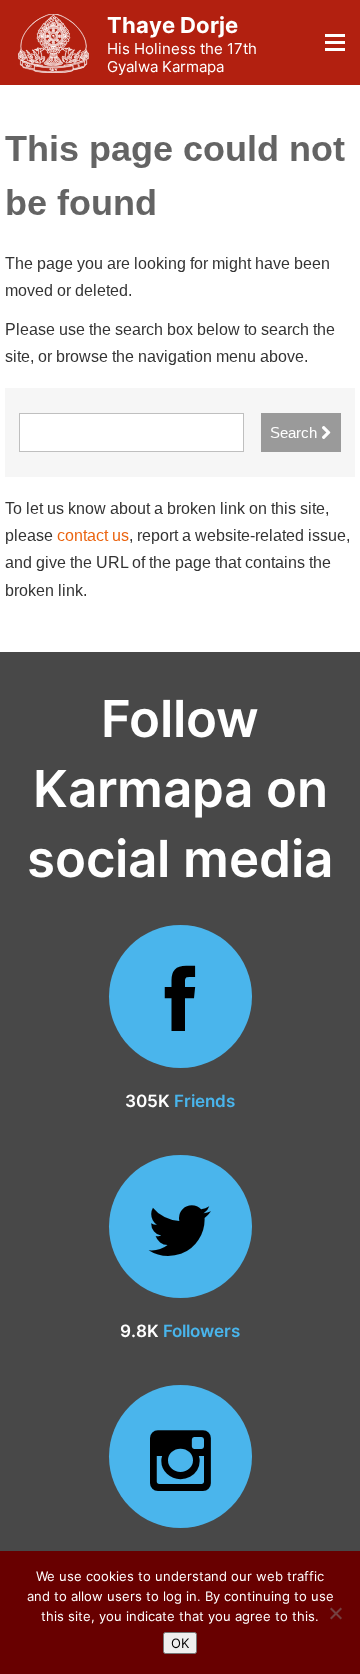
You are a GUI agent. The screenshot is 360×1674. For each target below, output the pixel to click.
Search (295, 432)
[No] (335, 1613)
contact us (93, 535)
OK (180, 1643)
